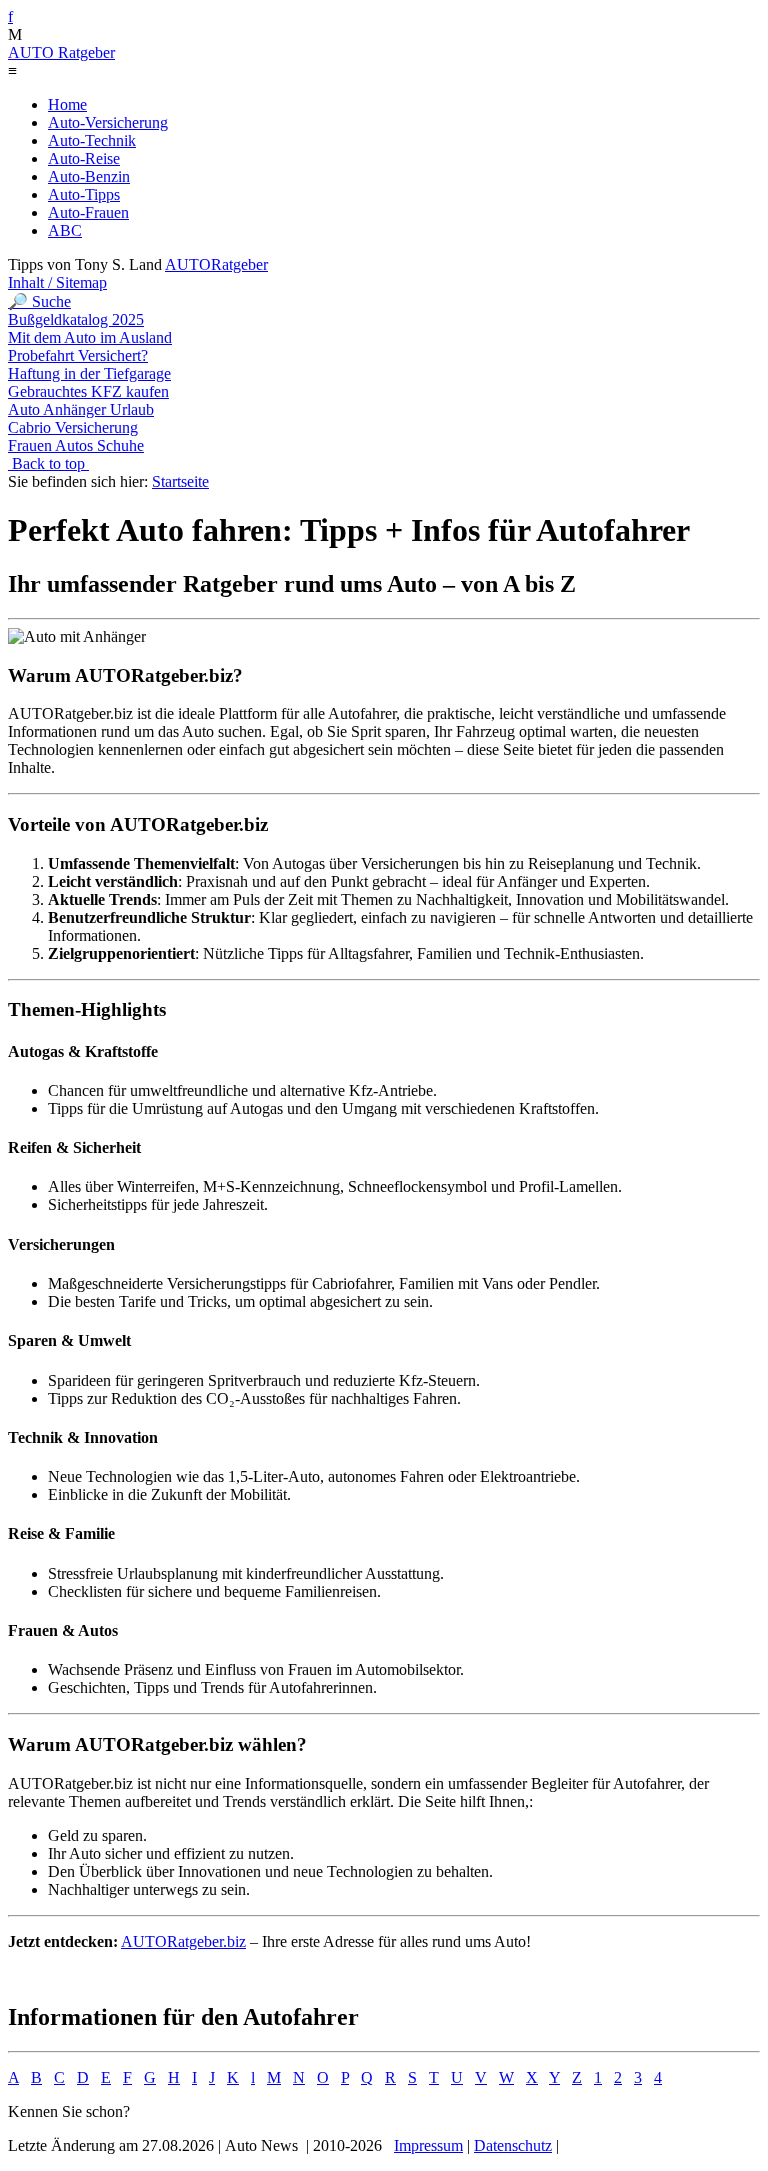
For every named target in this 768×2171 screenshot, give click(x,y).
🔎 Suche (39, 301)
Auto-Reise (84, 158)
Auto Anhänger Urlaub (81, 409)
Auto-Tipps (84, 194)
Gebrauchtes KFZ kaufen (88, 391)
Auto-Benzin (89, 176)
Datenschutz (513, 2145)
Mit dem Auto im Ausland (90, 337)
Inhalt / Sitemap (57, 282)
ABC (65, 230)
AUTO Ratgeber (61, 52)
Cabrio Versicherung (73, 427)
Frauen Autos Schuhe (76, 445)
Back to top (48, 463)
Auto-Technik (92, 140)
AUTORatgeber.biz (183, 1941)
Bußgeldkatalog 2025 (76, 319)
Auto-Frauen (88, 212)
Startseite (180, 481)
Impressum (428, 2145)
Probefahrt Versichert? (78, 355)
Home (67, 104)
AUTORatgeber (216, 264)
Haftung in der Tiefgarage (89, 373)
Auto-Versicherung (108, 122)
